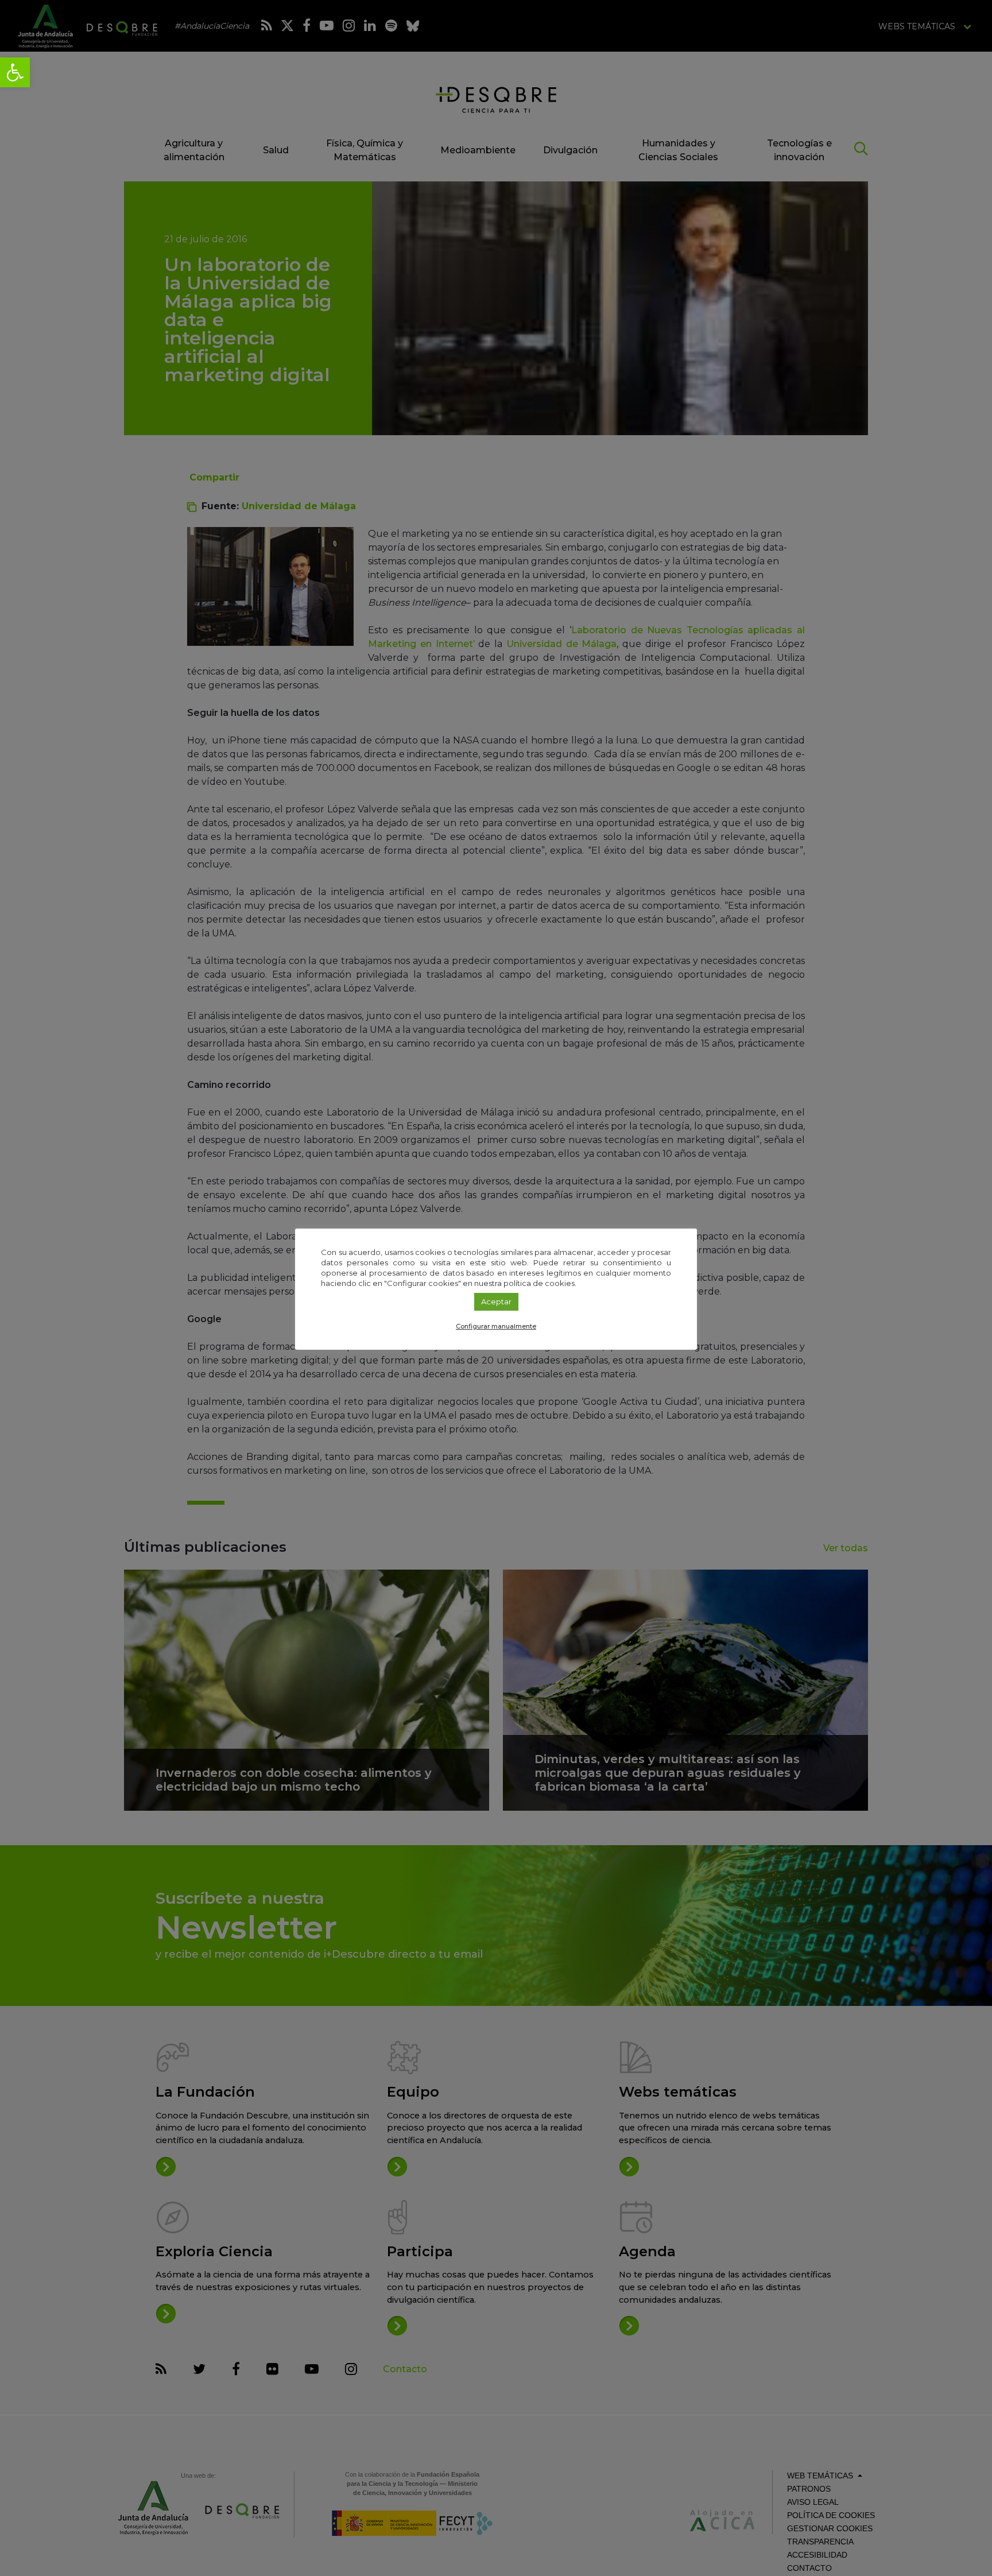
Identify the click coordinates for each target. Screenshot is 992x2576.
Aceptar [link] (496, 1301)
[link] (15, 72)
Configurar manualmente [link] (496, 1326)
